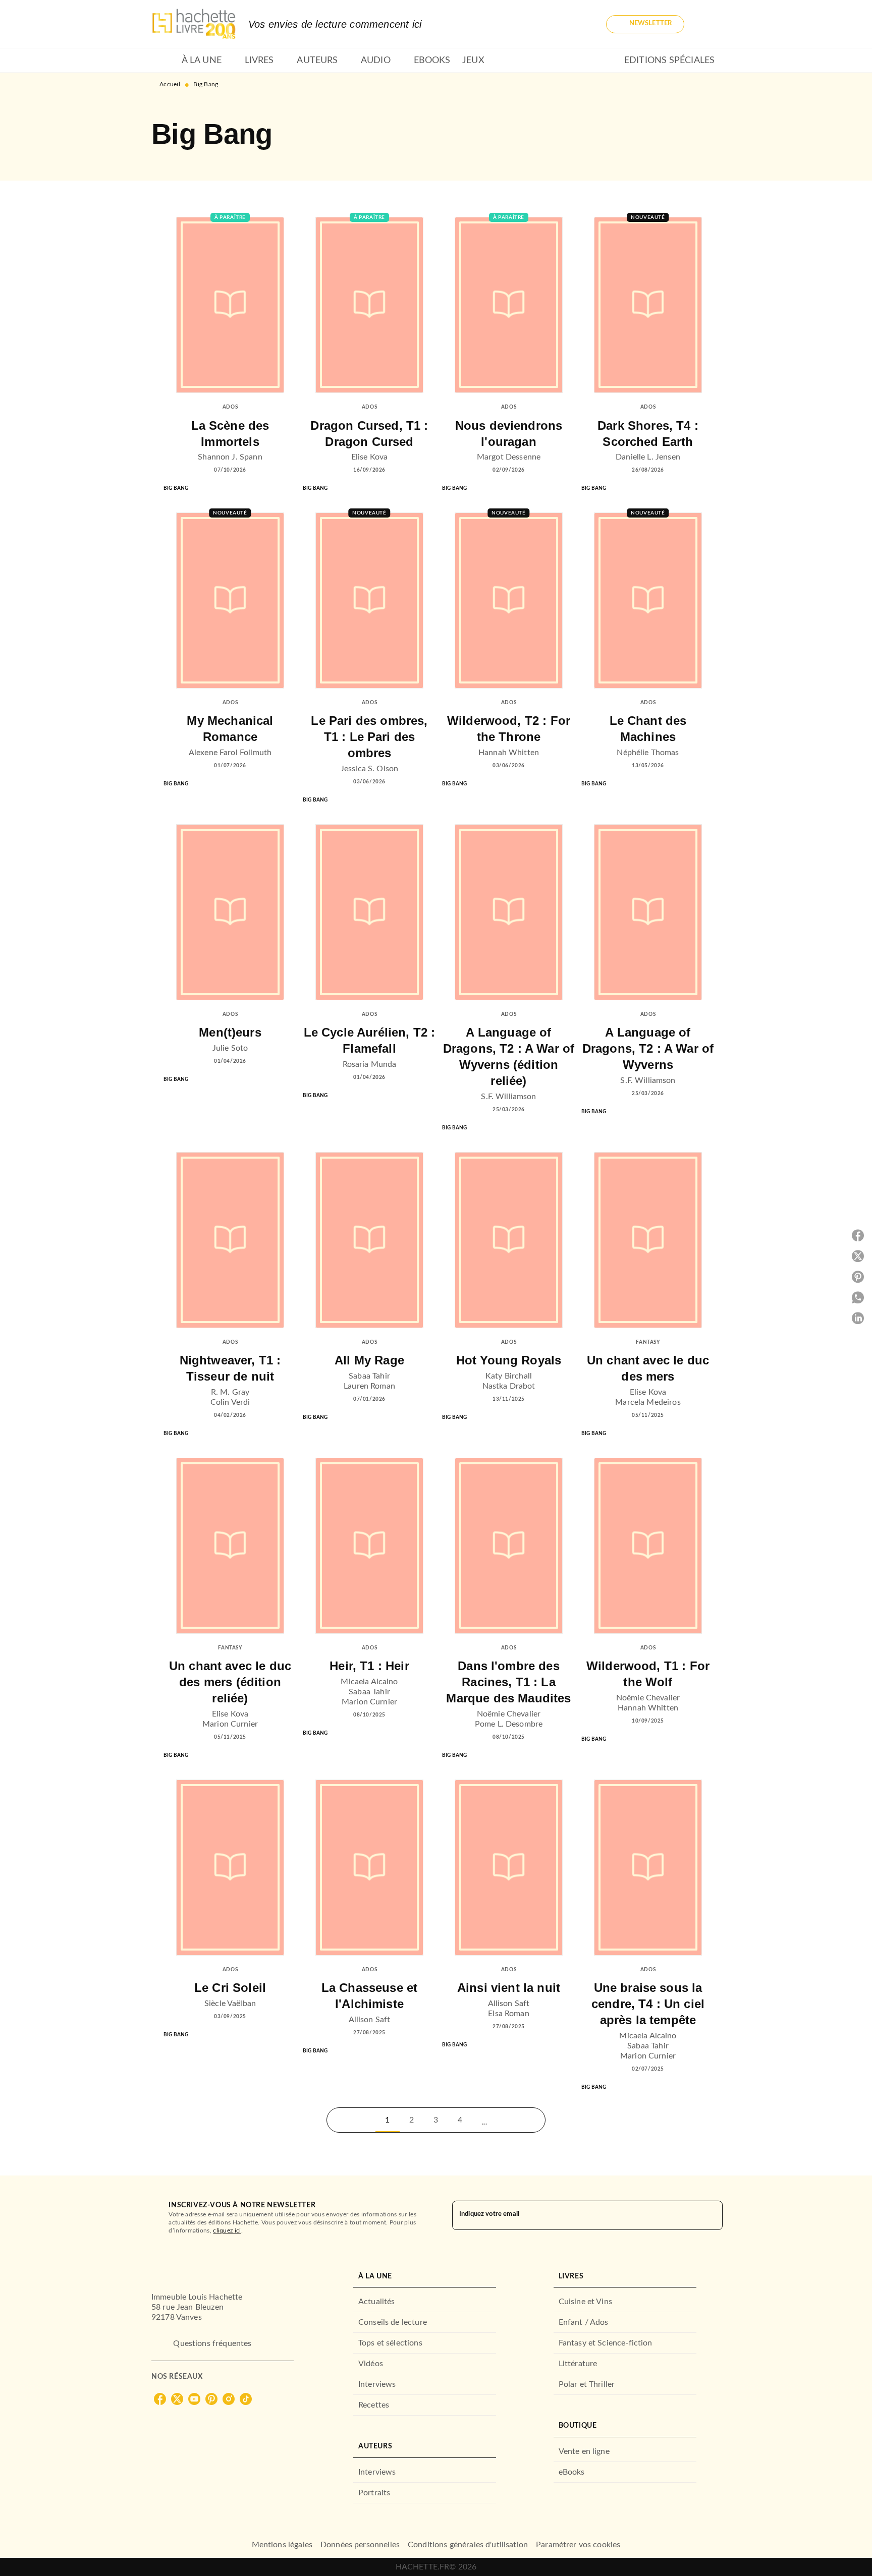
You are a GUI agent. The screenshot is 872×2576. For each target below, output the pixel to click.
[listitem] (160, 2399)
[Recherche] (708, 24)
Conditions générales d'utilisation (468, 2545)
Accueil (170, 84)
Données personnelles (360, 2545)
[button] (645, 24)
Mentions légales (282, 2545)
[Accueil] (194, 24)
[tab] (163, 61)
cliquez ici (227, 2230)
